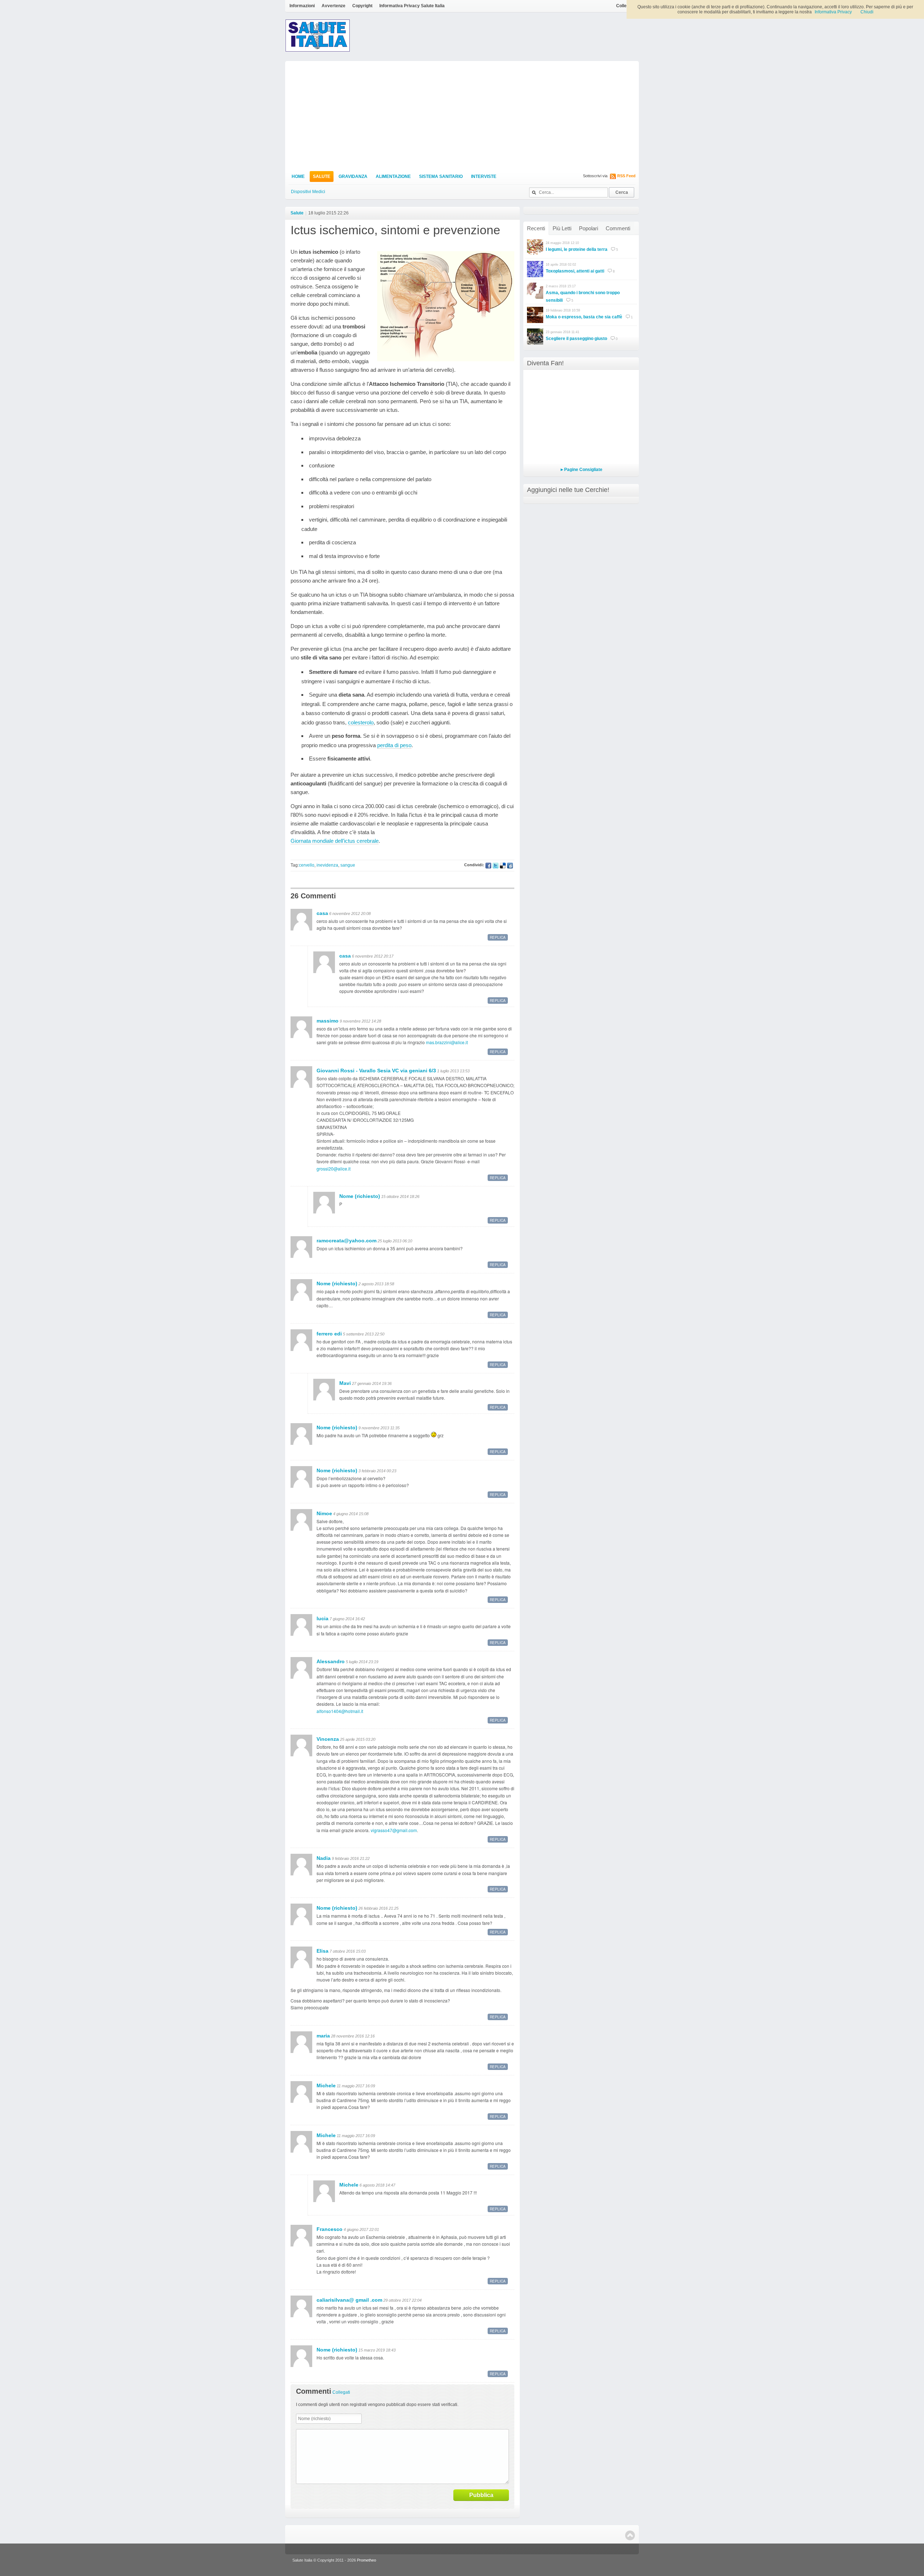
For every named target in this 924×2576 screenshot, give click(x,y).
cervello (307, 865)
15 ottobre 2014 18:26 (400, 1197)
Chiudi (867, 12)
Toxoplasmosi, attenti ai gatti (575, 271)
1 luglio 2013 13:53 (453, 1071)
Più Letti (562, 228)
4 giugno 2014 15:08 (351, 1514)
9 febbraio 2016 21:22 (351, 1858)
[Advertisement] (462, 115)
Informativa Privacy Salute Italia (412, 6)
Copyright (362, 6)
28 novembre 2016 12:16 (353, 2036)
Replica (498, 937)
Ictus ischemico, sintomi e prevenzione (395, 230)
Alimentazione (393, 176)
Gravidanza (353, 176)
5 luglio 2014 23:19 (362, 1662)
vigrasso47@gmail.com (394, 1830)
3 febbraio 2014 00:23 (377, 1471)
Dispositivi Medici (308, 192)
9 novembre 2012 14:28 (360, 1021)
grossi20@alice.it (334, 1169)
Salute (322, 176)
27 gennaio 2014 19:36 (372, 1383)
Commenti (618, 228)
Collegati (625, 6)
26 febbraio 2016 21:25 (378, 1908)
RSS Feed (626, 176)
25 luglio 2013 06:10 (395, 1241)
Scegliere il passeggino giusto (576, 339)
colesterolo (361, 722)
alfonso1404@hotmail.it (340, 1711)
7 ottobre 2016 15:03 (348, 1951)
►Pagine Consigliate (581, 470)
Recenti (536, 228)
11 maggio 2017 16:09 (356, 2086)
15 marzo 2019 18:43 (377, 2350)
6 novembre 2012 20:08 (350, 914)
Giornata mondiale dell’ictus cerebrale (335, 841)
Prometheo (367, 2560)
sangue (348, 865)
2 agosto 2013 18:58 (376, 1284)
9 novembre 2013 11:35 (379, 1428)
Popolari (589, 228)
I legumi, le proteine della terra (577, 249)
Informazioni (302, 6)
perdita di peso (394, 745)
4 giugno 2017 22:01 (361, 2230)
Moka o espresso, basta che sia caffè (584, 317)
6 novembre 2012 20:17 (373, 956)
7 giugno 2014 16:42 (347, 1619)
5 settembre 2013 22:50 (364, 1334)
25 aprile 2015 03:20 (358, 1739)
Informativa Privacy (833, 12)
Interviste (484, 176)
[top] (630, 2535)
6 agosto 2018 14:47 (377, 2185)
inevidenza (327, 865)
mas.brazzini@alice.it (447, 1042)
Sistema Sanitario (441, 176)
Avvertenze (334, 6)
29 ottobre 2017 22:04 (402, 2300)
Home (298, 176)
